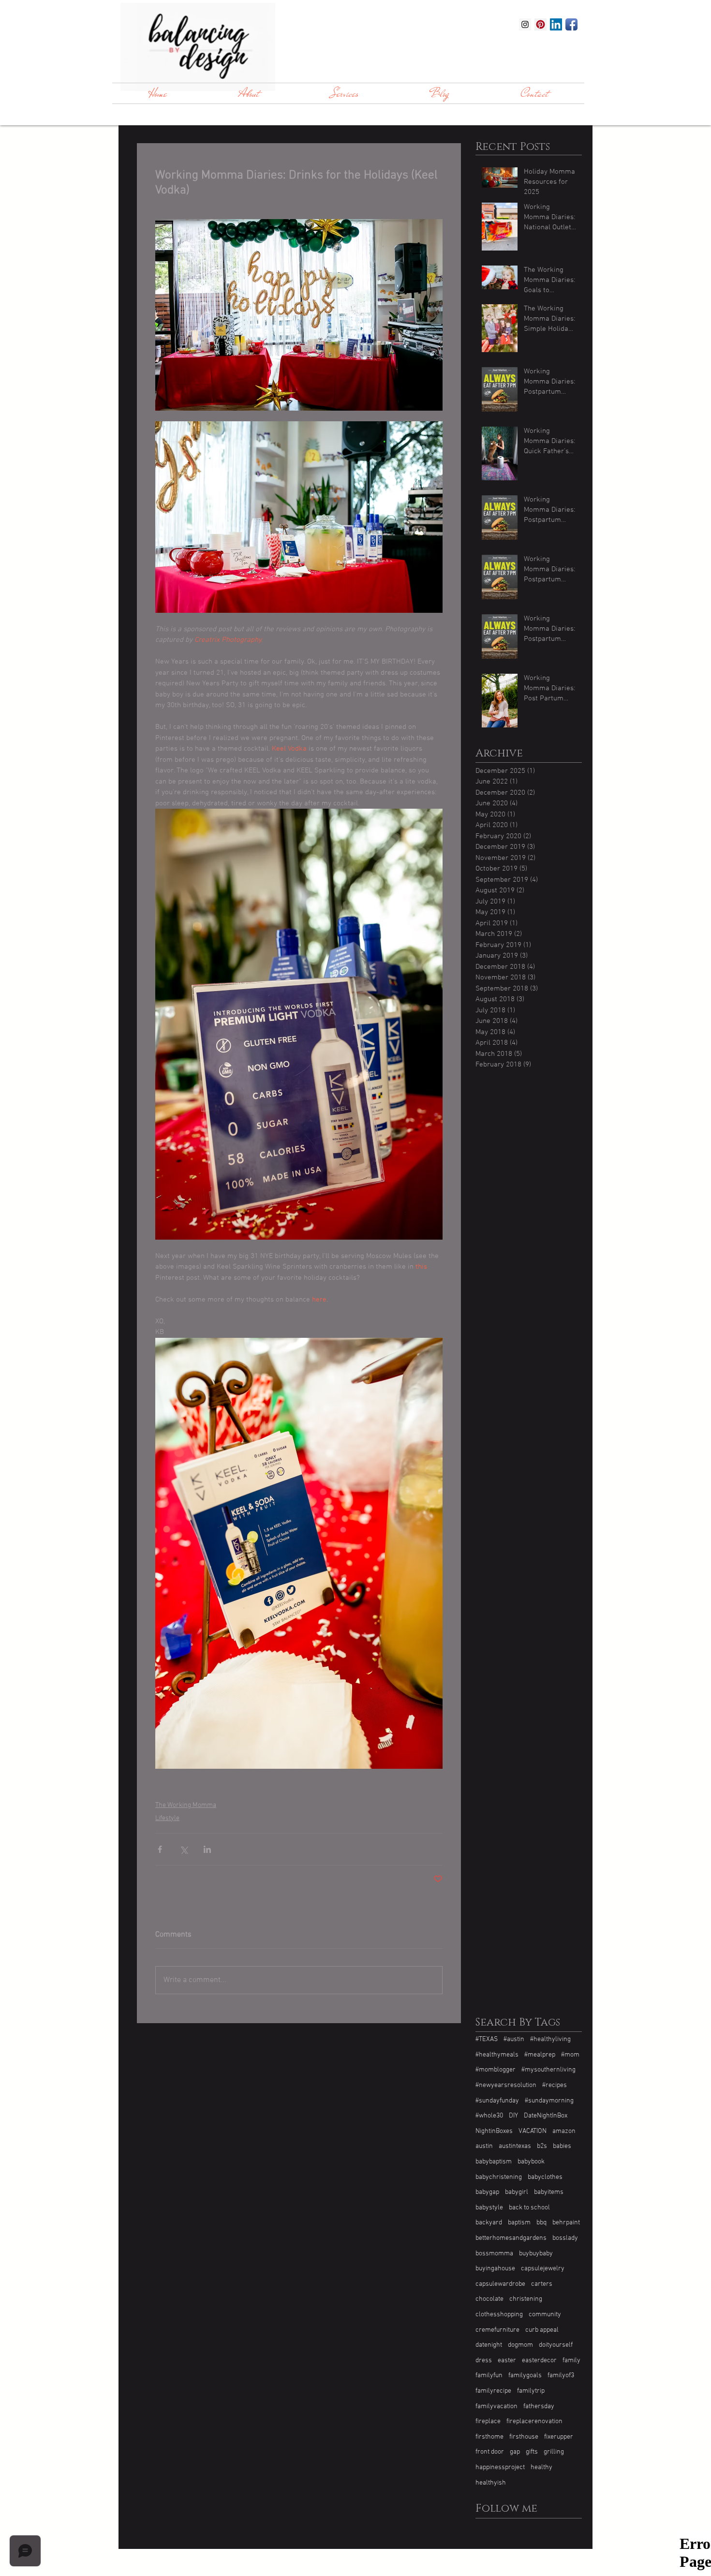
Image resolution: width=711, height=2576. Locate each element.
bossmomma (494, 2254)
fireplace (488, 2421)
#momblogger (496, 2070)
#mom (570, 2055)
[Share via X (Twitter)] (184, 1849)
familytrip (531, 2391)
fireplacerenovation (534, 2421)
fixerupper (559, 2437)
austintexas (515, 2146)
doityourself (556, 2345)
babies (562, 2146)
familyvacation (496, 2406)
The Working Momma (186, 1805)
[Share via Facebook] (160, 1849)
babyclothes (545, 2177)
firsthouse (524, 2437)
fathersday (539, 2406)
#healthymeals (497, 2055)
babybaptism (494, 2162)
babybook (531, 2162)
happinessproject (500, 2467)
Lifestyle (167, 1818)
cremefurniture (497, 2330)
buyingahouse (495, 2269)
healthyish (491, 2483)
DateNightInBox (546, 2116)
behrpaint (566, 2223)
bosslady (565, 2238)
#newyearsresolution (506, 2085)
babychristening (499, 2177)
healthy (541, 2467)
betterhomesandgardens (511, 2238)
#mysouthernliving (548, 2070)
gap (515, 2452)
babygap (487, 2192)
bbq (541, 2223)
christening (526, 2299)
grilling (554, 2452)
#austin (514, 2039)
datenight (489, 2345)
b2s (542, 2146)
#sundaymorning (549, 2101)
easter (507, 2361)
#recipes (555, 2085)
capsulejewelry (543, 2269)
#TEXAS (487, 2039)
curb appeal (542, 2330)
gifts (532, 2452)
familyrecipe (493, 2391)
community (545, 2315)
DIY (513, 2116)
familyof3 (561, 2376)
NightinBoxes (494, 2131)
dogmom (520, 2345)
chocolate (489, 2299)
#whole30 (489, 2116)
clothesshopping (499, 2315)
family (571, 2361)
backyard (489, 2223)
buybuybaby (536, 2254)
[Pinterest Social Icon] (541, 24)
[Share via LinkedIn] (207, 1849)
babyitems (549, 2192)
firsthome (489, 2437)
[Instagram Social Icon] (525, 24)
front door (490, 2452)
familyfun (489, 2376)
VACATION (533, 2131)
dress (484, 2361)
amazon (564, 2131)
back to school (529, 2208)
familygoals (525, 2376)
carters (542, 2284)
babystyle (489, 2208)
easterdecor (539, 2361)
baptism (519, 2223)
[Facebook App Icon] (571, 24)
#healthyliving (550, 2039)
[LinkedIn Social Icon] (556, 24)
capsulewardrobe (500, 2284)
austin (484, 2146)
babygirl (517, 2192)
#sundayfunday (497, 2101)
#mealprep (540, 2055)
